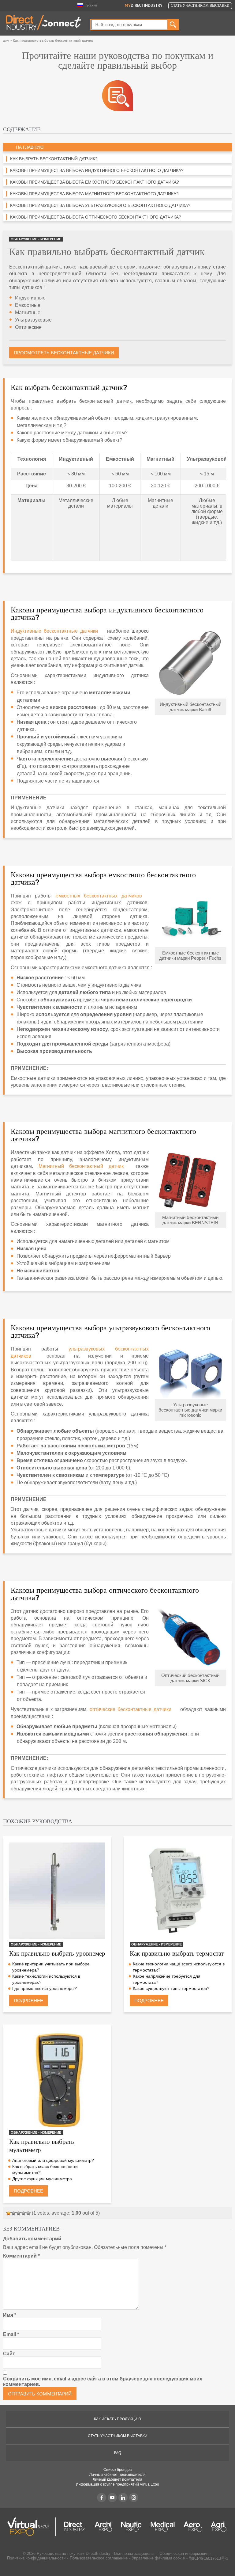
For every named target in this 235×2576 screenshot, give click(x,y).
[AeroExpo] (193, 2527)
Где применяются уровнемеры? (45, 1988)
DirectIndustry (144, 6)
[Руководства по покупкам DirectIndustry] (117, 95)
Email (11, 2334)
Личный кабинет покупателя (117, 2479)
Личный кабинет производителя (117, 2475)
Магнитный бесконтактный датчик (81, 1166)
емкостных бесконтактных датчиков (99, 896)
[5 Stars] (28, 2213)
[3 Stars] (18, 2213)
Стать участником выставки (200, 6)
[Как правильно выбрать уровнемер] (57, 1891)
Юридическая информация (183, 2553)
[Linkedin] (123, 2498)
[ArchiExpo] (103, 2527)
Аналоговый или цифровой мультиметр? (53, 2160)
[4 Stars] (23, 2213)
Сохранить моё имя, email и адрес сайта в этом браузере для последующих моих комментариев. (103, 2382)
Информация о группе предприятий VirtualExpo (117, 2484)
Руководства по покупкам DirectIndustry (74, 2553)
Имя (10, 2315)
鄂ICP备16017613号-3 (209, 2558)
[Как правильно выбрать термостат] (178, 1891)
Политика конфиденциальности (36, 2558)
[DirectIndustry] (44, 22)
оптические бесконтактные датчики (131, 1709)
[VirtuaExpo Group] (32, 2527)
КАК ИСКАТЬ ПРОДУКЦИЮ (117, 2419)
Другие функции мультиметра (42, 2179)
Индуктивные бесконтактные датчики (54, 631)
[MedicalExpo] (163, 2527)
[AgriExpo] (219, 2527)
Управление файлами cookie (158, 2558)
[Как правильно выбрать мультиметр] (57, 2079)
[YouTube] (112, 2498)
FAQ (118, 2453)
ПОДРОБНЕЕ (28, 2001)
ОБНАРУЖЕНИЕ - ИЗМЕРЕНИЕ (36, 239)
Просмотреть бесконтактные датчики (64, 353)
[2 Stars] (13, 2213)
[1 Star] (9, 2213)
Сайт (9, 2354)
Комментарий (21, 2256)
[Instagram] (134, 2498)
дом (6, 40)
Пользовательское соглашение (99, 2558)
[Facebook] (102, 2498)
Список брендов (117, 2470)
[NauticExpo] (131, 2527)
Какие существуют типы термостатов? (171, 1988)
